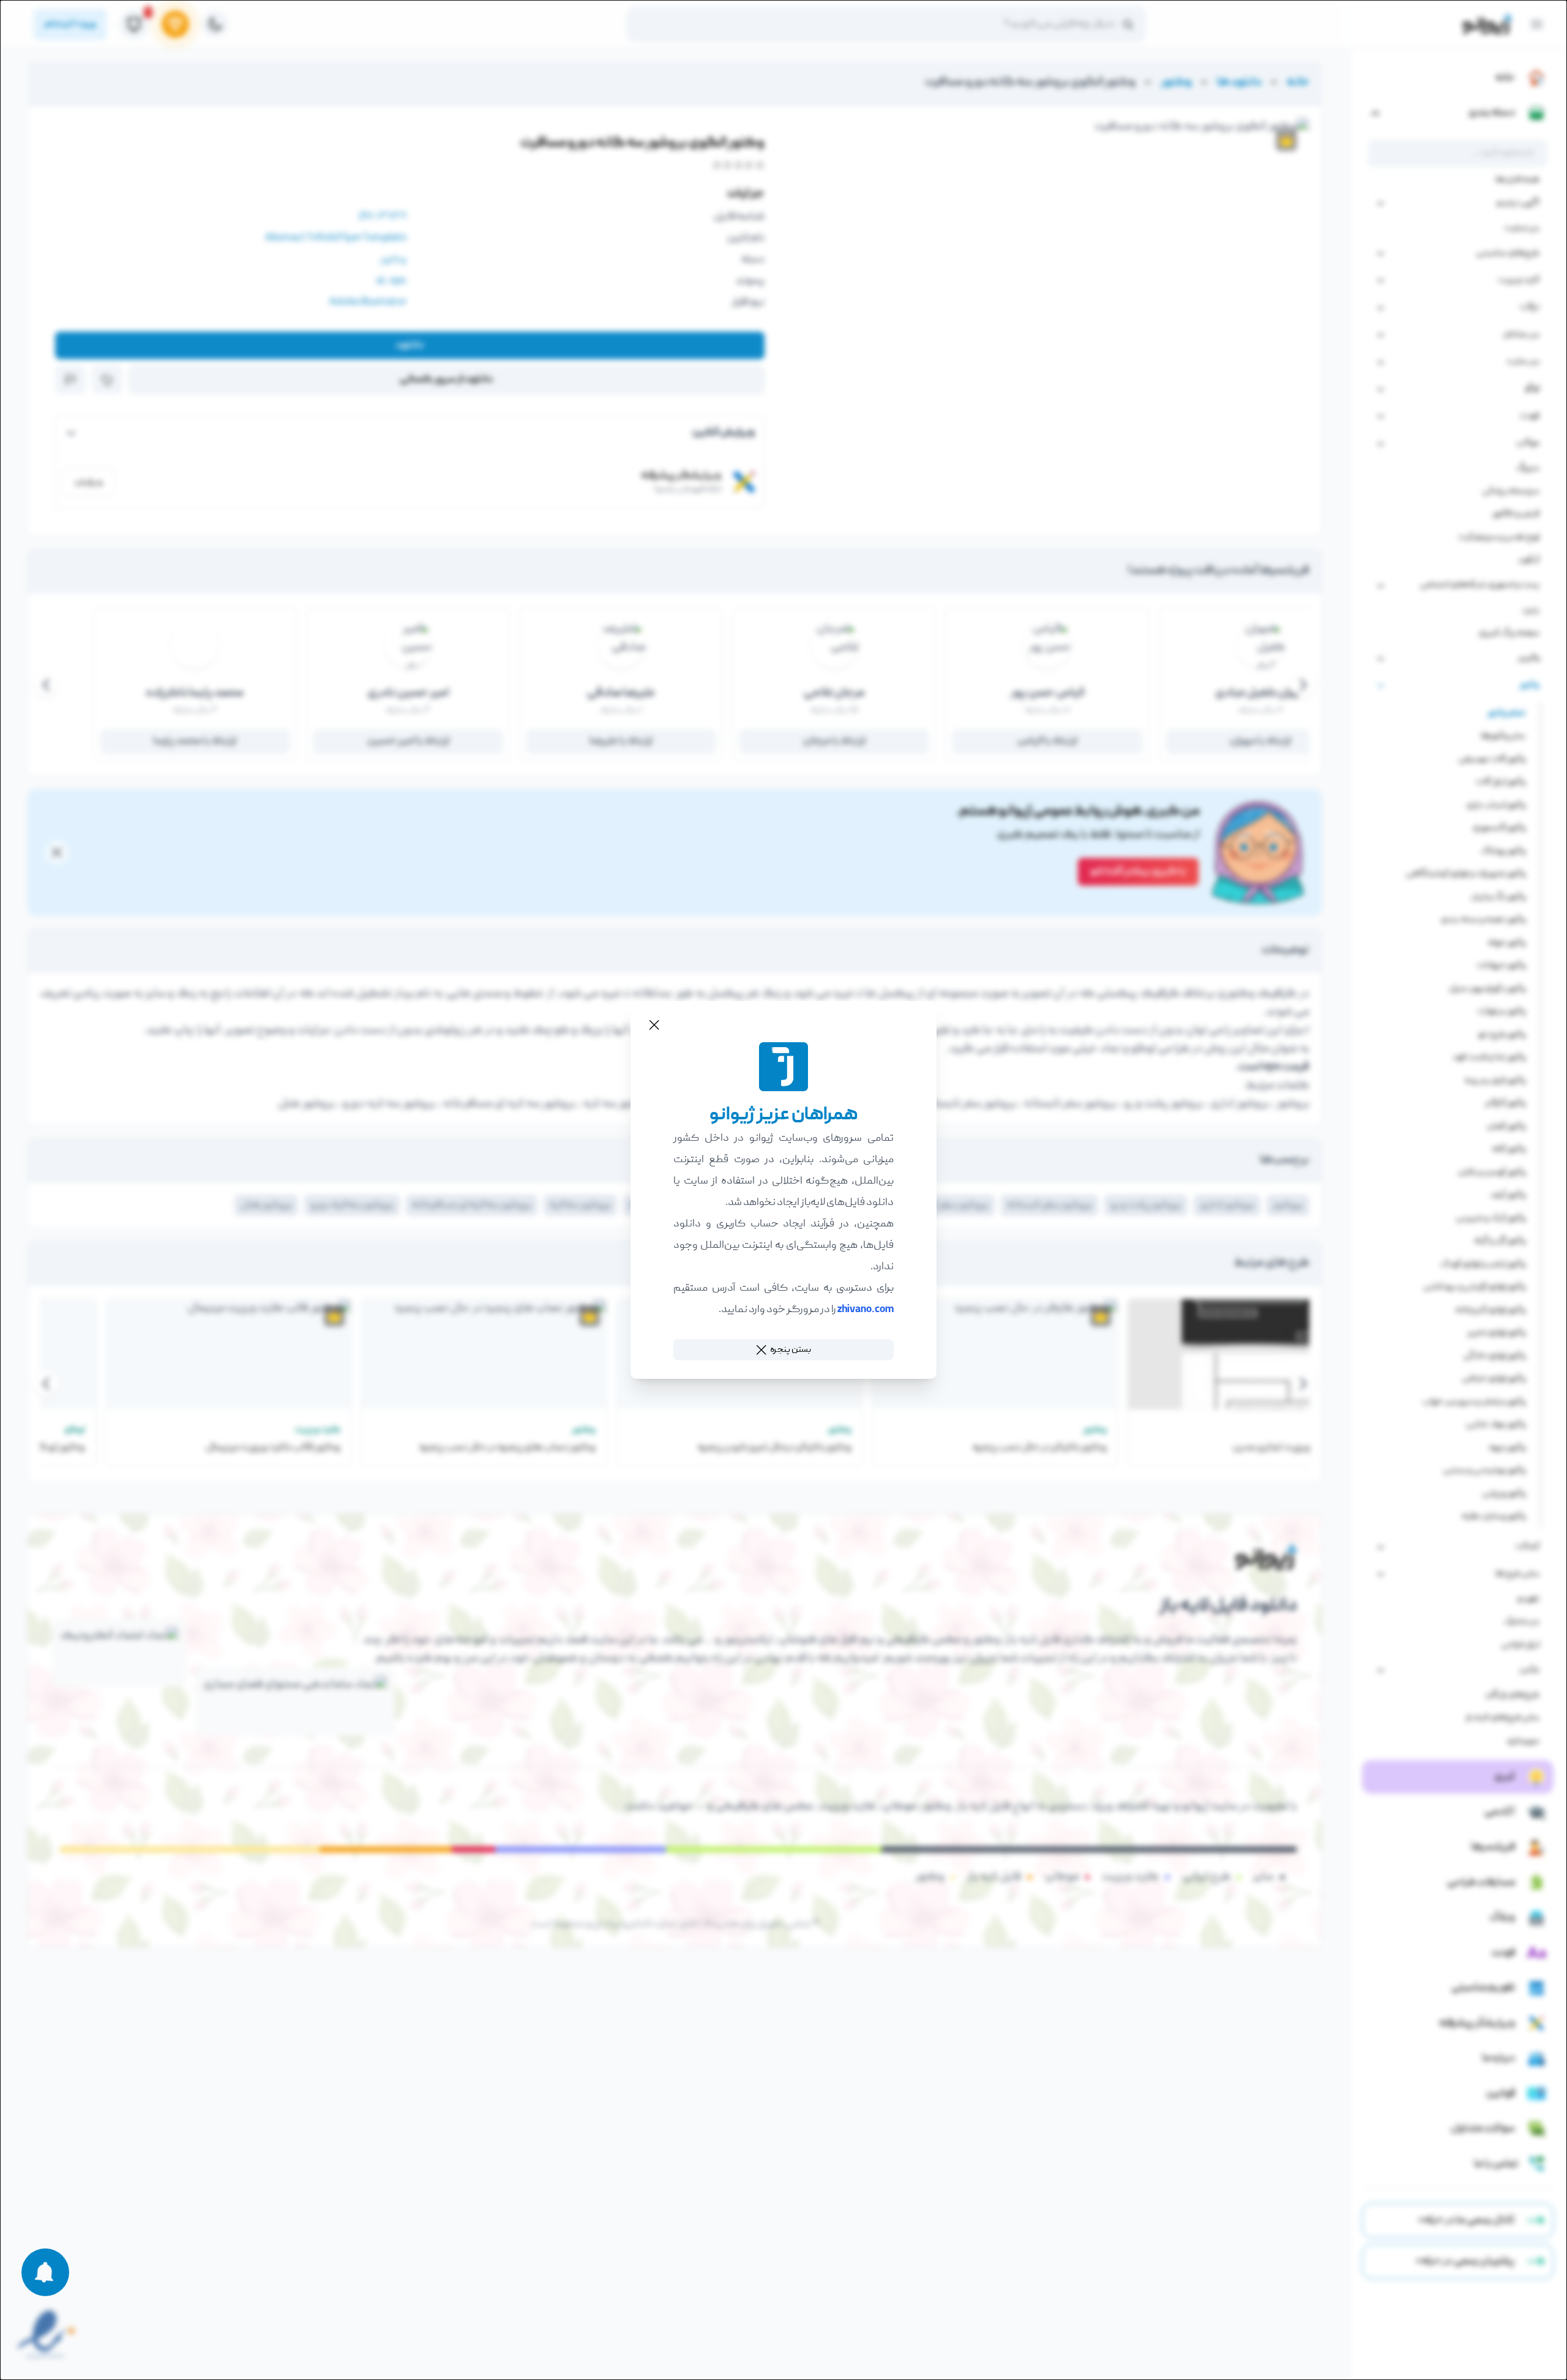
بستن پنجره (791, 1350)
